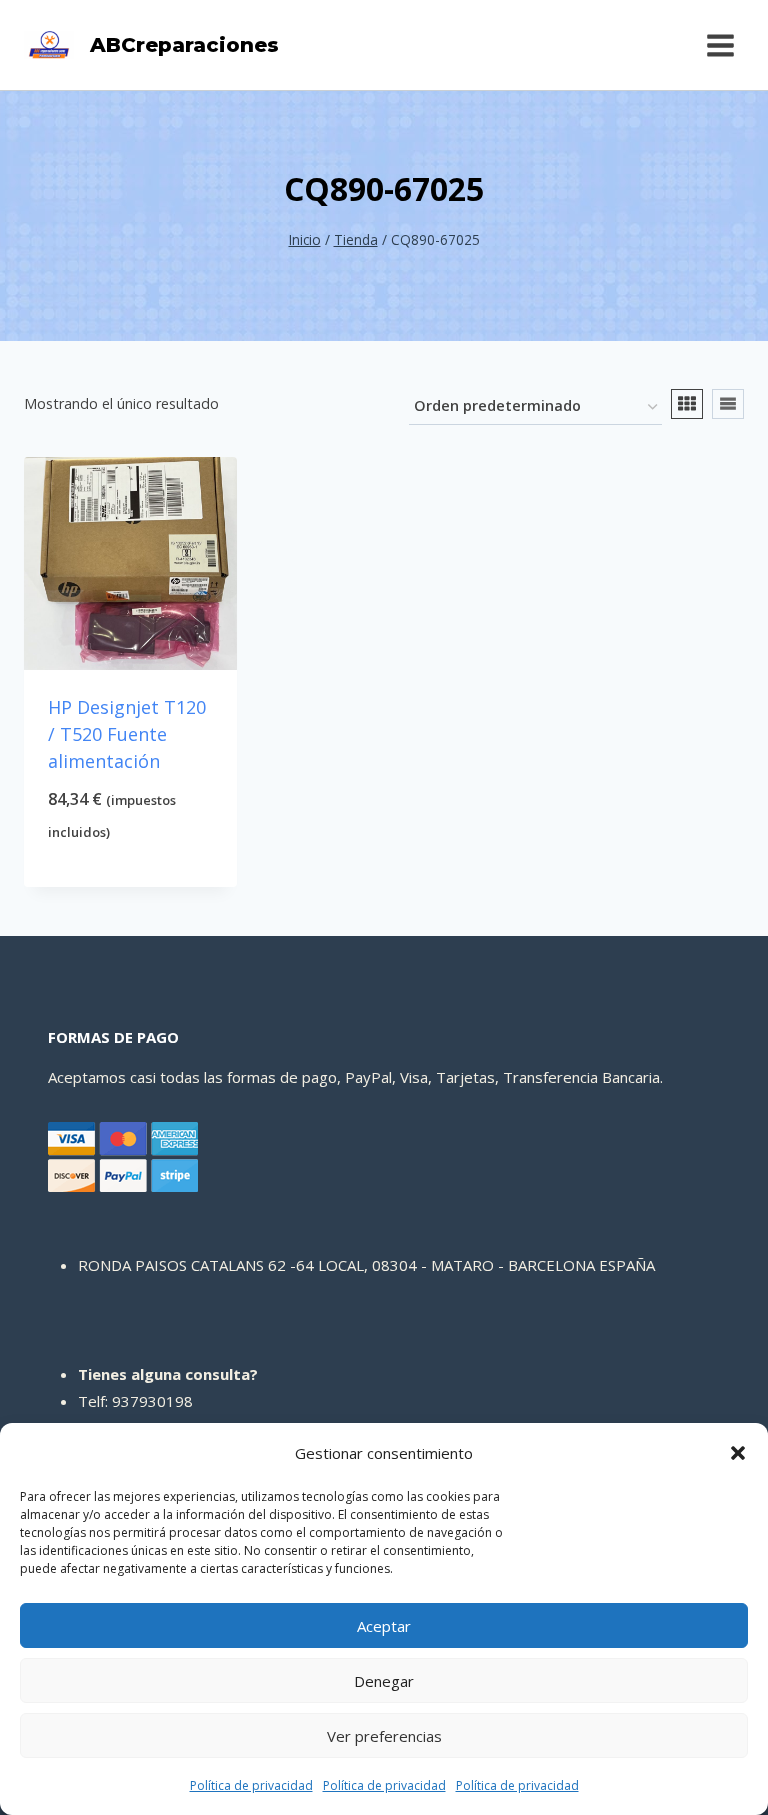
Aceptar (384, 1626)
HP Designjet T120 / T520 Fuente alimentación (127, 734)
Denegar (384, 1681)
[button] (738, 1453)
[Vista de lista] (728, 404)
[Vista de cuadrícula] (687, 404)
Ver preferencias (384, 1736)
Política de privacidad (251, 1785)
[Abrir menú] (720, 45)
